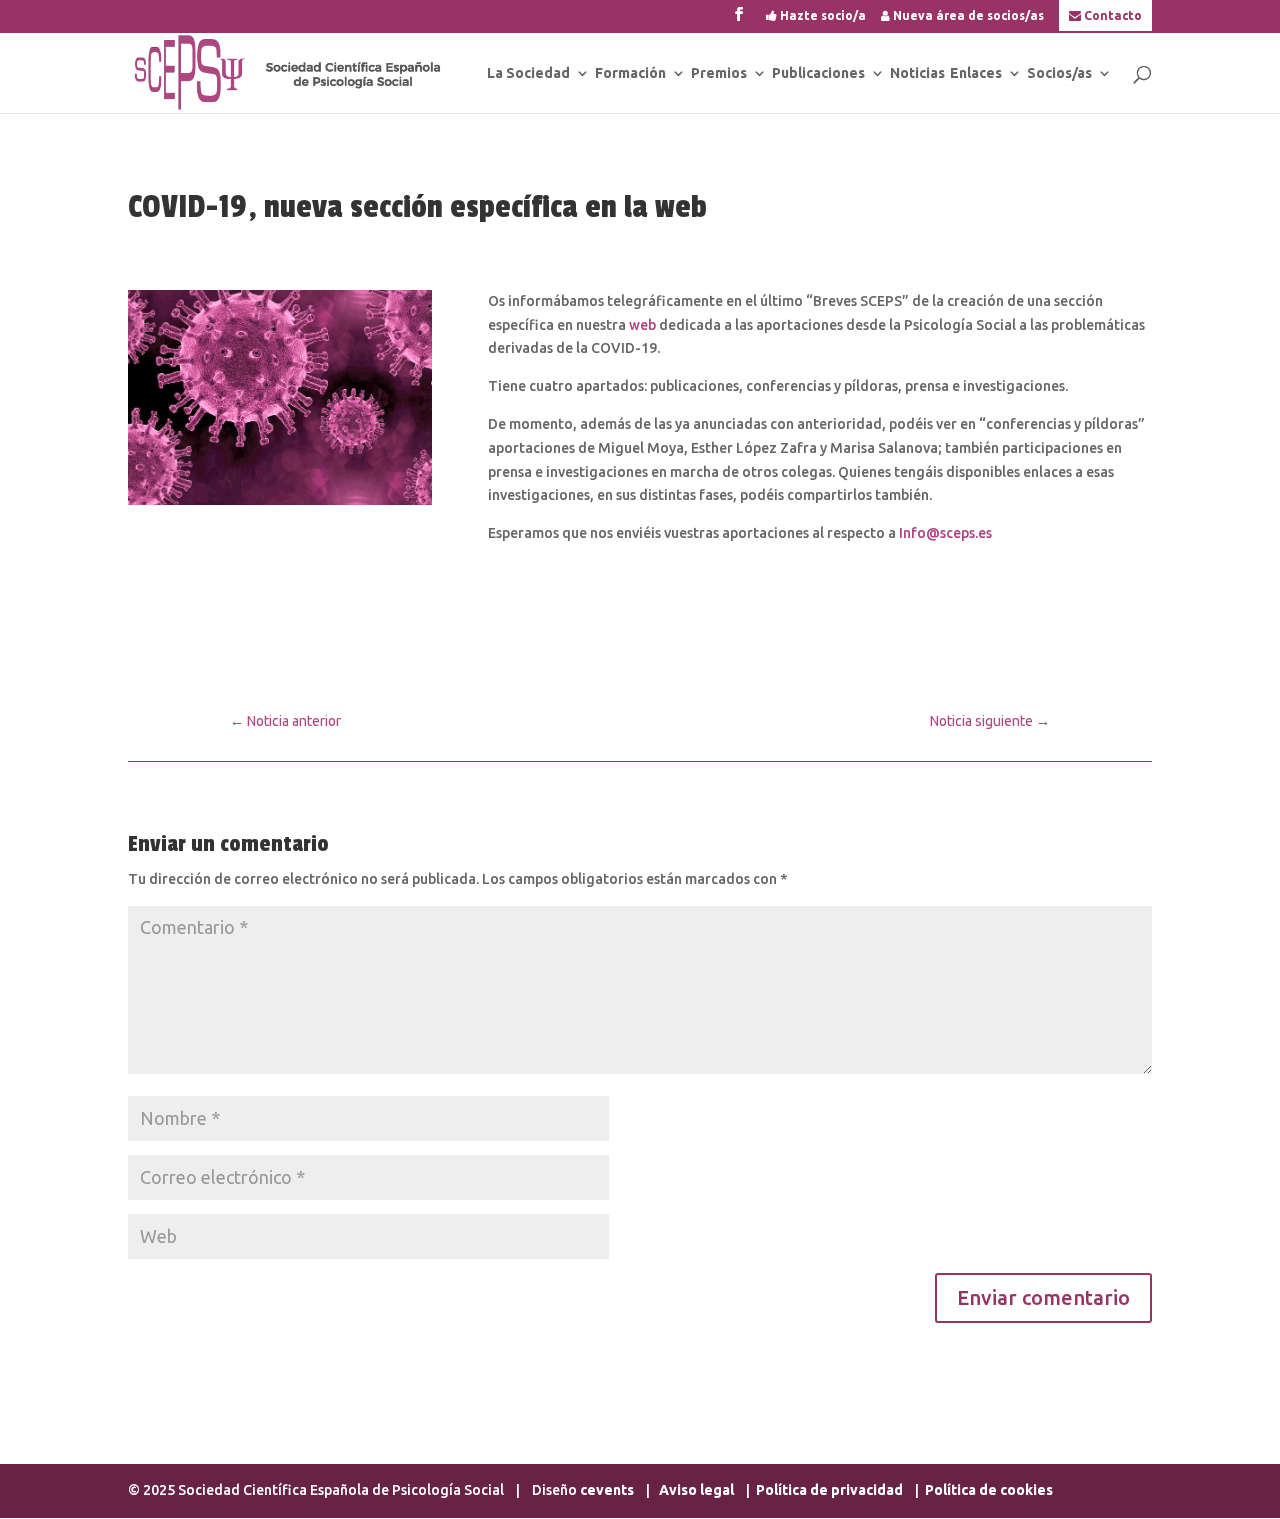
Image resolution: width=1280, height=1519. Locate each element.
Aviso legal (698, 1490)
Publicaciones (818, 73)
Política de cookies (989, 1490)
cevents (607, 1490)
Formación (630, 73)
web (642, 325)
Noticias (917, 73)
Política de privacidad (829, 1490)
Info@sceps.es (945, 533)
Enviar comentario (1043, 1297)
